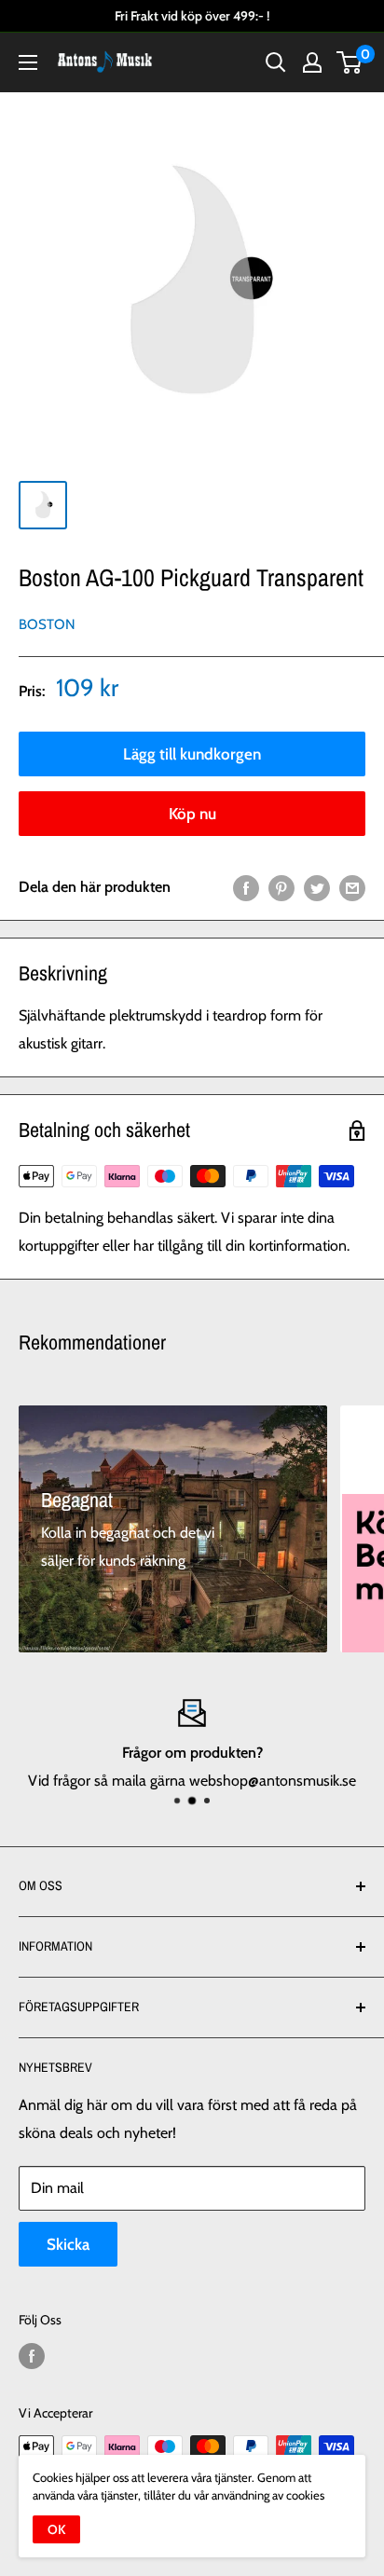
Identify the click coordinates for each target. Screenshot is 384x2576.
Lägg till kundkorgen (192, 754)
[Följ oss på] (32, 2356)
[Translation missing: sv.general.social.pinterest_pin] (281, 887)
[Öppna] (28, 62)
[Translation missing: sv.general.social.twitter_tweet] (317, 887)
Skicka (68, 2244)
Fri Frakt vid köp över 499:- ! (192, 16)
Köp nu (192, 814)
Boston (47, 624)
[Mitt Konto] (312, 62)
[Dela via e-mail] (352, 887)
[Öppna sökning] (276, 62)
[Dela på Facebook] (246, 887)
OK (56, 2529)
